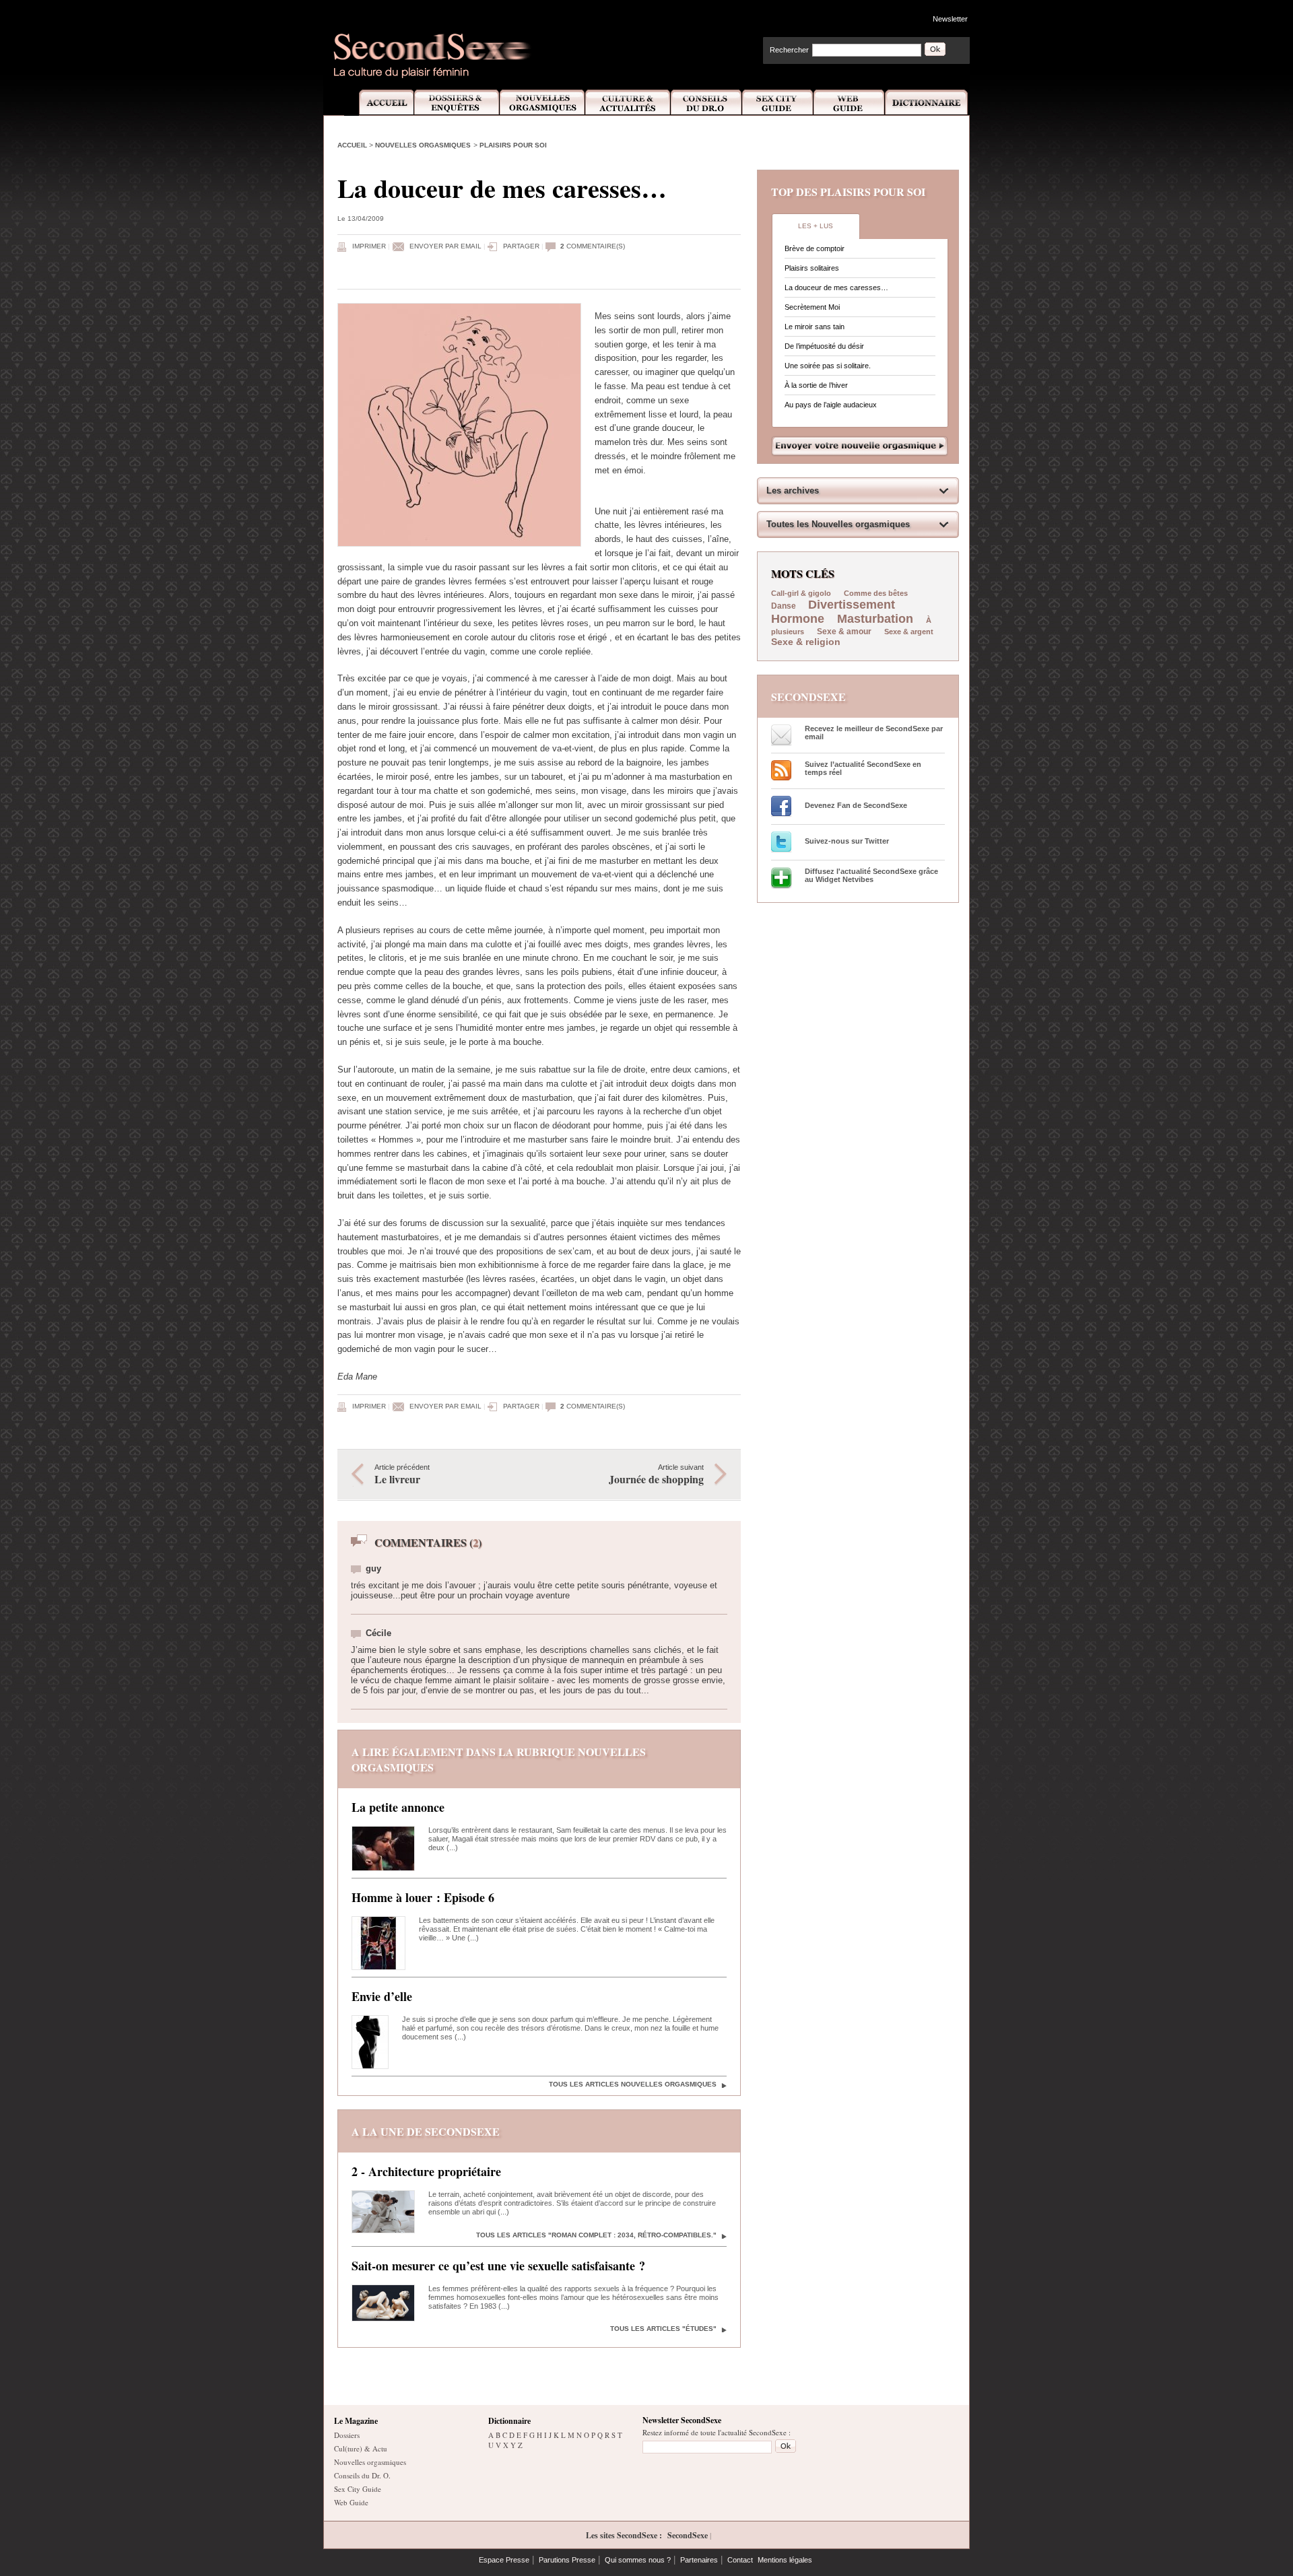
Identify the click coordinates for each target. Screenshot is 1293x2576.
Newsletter (950, 19)
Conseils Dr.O (706, 103)
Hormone (798, 619)
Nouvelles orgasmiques (423, 145)
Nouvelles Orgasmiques (542, 103)
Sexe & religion (806, 642)
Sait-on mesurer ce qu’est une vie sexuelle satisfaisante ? (498, 2266)
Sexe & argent (909, 632)
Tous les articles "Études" (663, 2329)
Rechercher (789, 50)
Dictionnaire (927, 103)
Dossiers (347, 2435)
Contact (740, 2560)
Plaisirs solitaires (812, 268)
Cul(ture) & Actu (361, 2448)
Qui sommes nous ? (638, 2560)
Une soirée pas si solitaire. (828, 366)
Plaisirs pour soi (513, 145)
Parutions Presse (567, 2560)
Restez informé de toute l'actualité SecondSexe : (717, 2432)
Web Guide (849, 103)
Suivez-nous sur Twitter (847, 841)
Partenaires (699, 2560)
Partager (521, 246)
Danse (785, 606)
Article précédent (402, 1475)
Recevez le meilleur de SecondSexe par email (874, 733)
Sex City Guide (778, 103)
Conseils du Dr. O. (362, 2475)
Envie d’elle (382, 1996)
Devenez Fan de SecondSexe (856, 805)
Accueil (379, 103)
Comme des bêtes (876, 593)
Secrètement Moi (812, 307)
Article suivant (656, 1475)
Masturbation (875, 619)
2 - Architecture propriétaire (426, 2171)
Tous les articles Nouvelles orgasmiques (633, 2084)
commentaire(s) (593, 246)
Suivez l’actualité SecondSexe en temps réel (863, 768)
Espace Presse (504, 2560)
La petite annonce (398, 1807)
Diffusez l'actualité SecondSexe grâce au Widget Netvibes (871, 875)
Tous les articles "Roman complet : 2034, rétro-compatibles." (596, 2235)
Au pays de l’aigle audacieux (831, 405)
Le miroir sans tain (815, 327)
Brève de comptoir (815, 248)
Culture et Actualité (628, 103)
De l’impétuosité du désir (824, 346)
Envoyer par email (445, 246)
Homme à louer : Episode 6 (423, 1897)
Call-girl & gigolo (801, 593)
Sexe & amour (844, 632)
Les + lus (816, 226)
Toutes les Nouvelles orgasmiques (838, 524)
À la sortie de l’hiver (816, 385)
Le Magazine (356, 2421)
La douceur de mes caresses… (836, 287)
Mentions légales (785, 2560)
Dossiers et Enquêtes (456, 103)
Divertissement (852, 605)
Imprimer (369, 246)
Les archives (793, 490)
